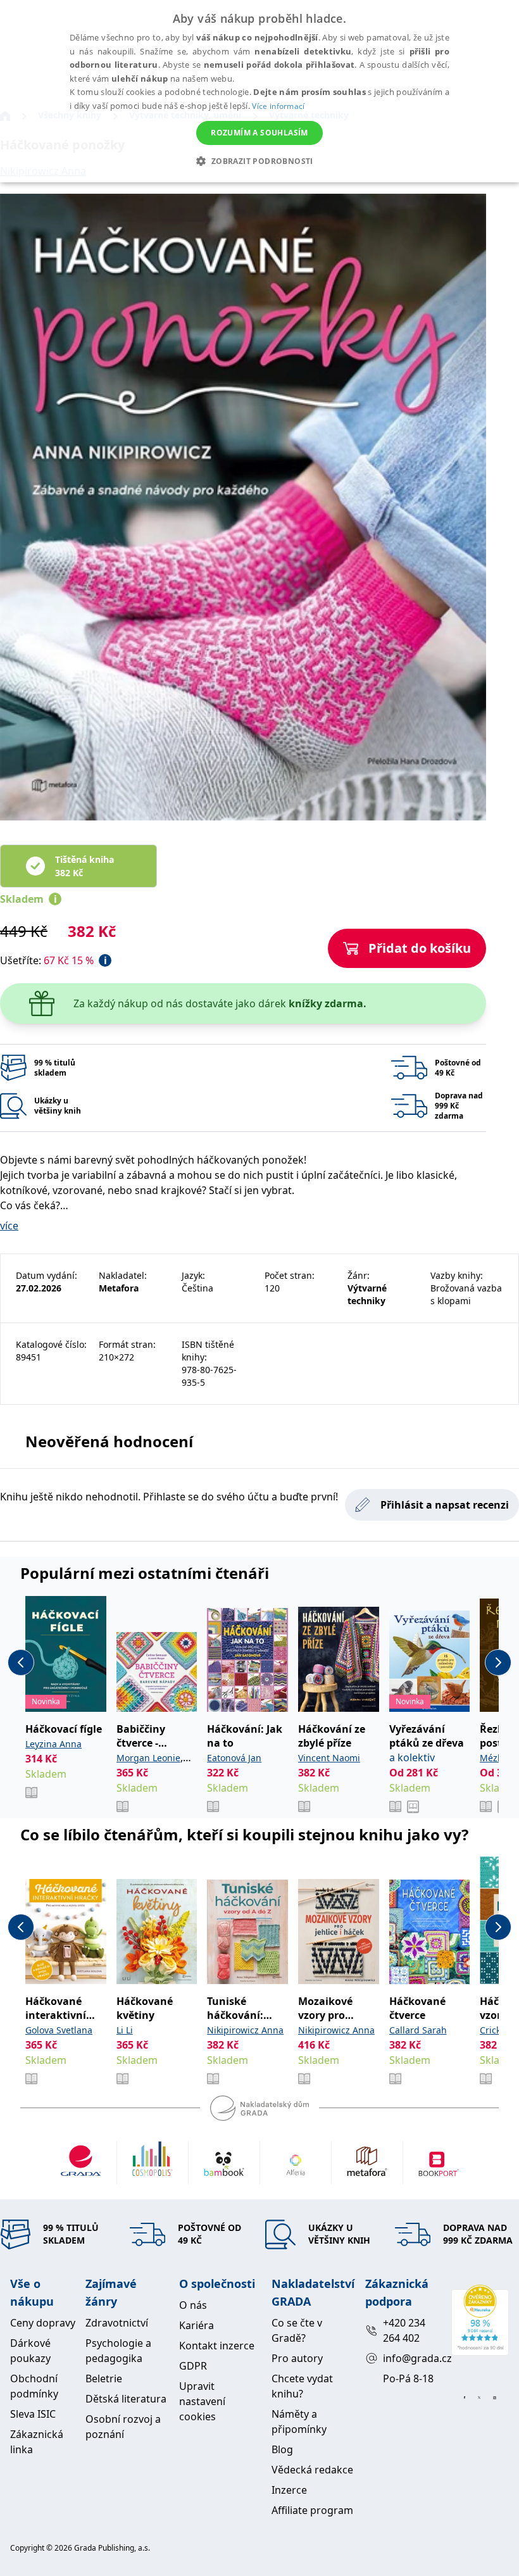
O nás (193, 2305)
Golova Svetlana (59, 2030)
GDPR (193, 2366)
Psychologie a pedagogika (118, 2351)
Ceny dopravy (43, 2323)
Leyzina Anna (53, 1744)
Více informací (278, 106)
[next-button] (498, 1662)
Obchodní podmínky (34, 2386)
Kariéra (197, 2325)
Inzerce (289, 2490)
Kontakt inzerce (217, 2346)
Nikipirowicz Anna (245, 2030)
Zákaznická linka (37, 2442)
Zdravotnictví (117, 2323)
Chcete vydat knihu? (302, 2386)
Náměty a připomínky (299, 2422)
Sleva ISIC (33, 2414)
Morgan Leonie (148, 1758)
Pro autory (297, 2358)
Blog (282, 2449)
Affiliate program (312, 2510)
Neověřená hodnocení (109, 1441)
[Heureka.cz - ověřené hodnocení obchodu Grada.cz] (480, 2320)
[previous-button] (21, 1662)
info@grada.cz (412, 2358)
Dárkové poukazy (30, 2351)
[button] (259, 161)
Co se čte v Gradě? (297, 2330)
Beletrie (104, 2378)
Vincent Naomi (329, 1758)
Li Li (125, 2030)
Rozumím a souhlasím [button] (259, 133)
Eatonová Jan (234, 1758)
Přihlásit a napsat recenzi (445, 1505)
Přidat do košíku (420, 948)
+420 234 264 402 (404, 2330)
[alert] (259, 91)
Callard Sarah (418, 2030)
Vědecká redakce (312, 2470)
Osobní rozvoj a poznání (123, 2427)
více (9, 1226)
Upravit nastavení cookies (202, 2401)
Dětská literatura (126, 2399)
